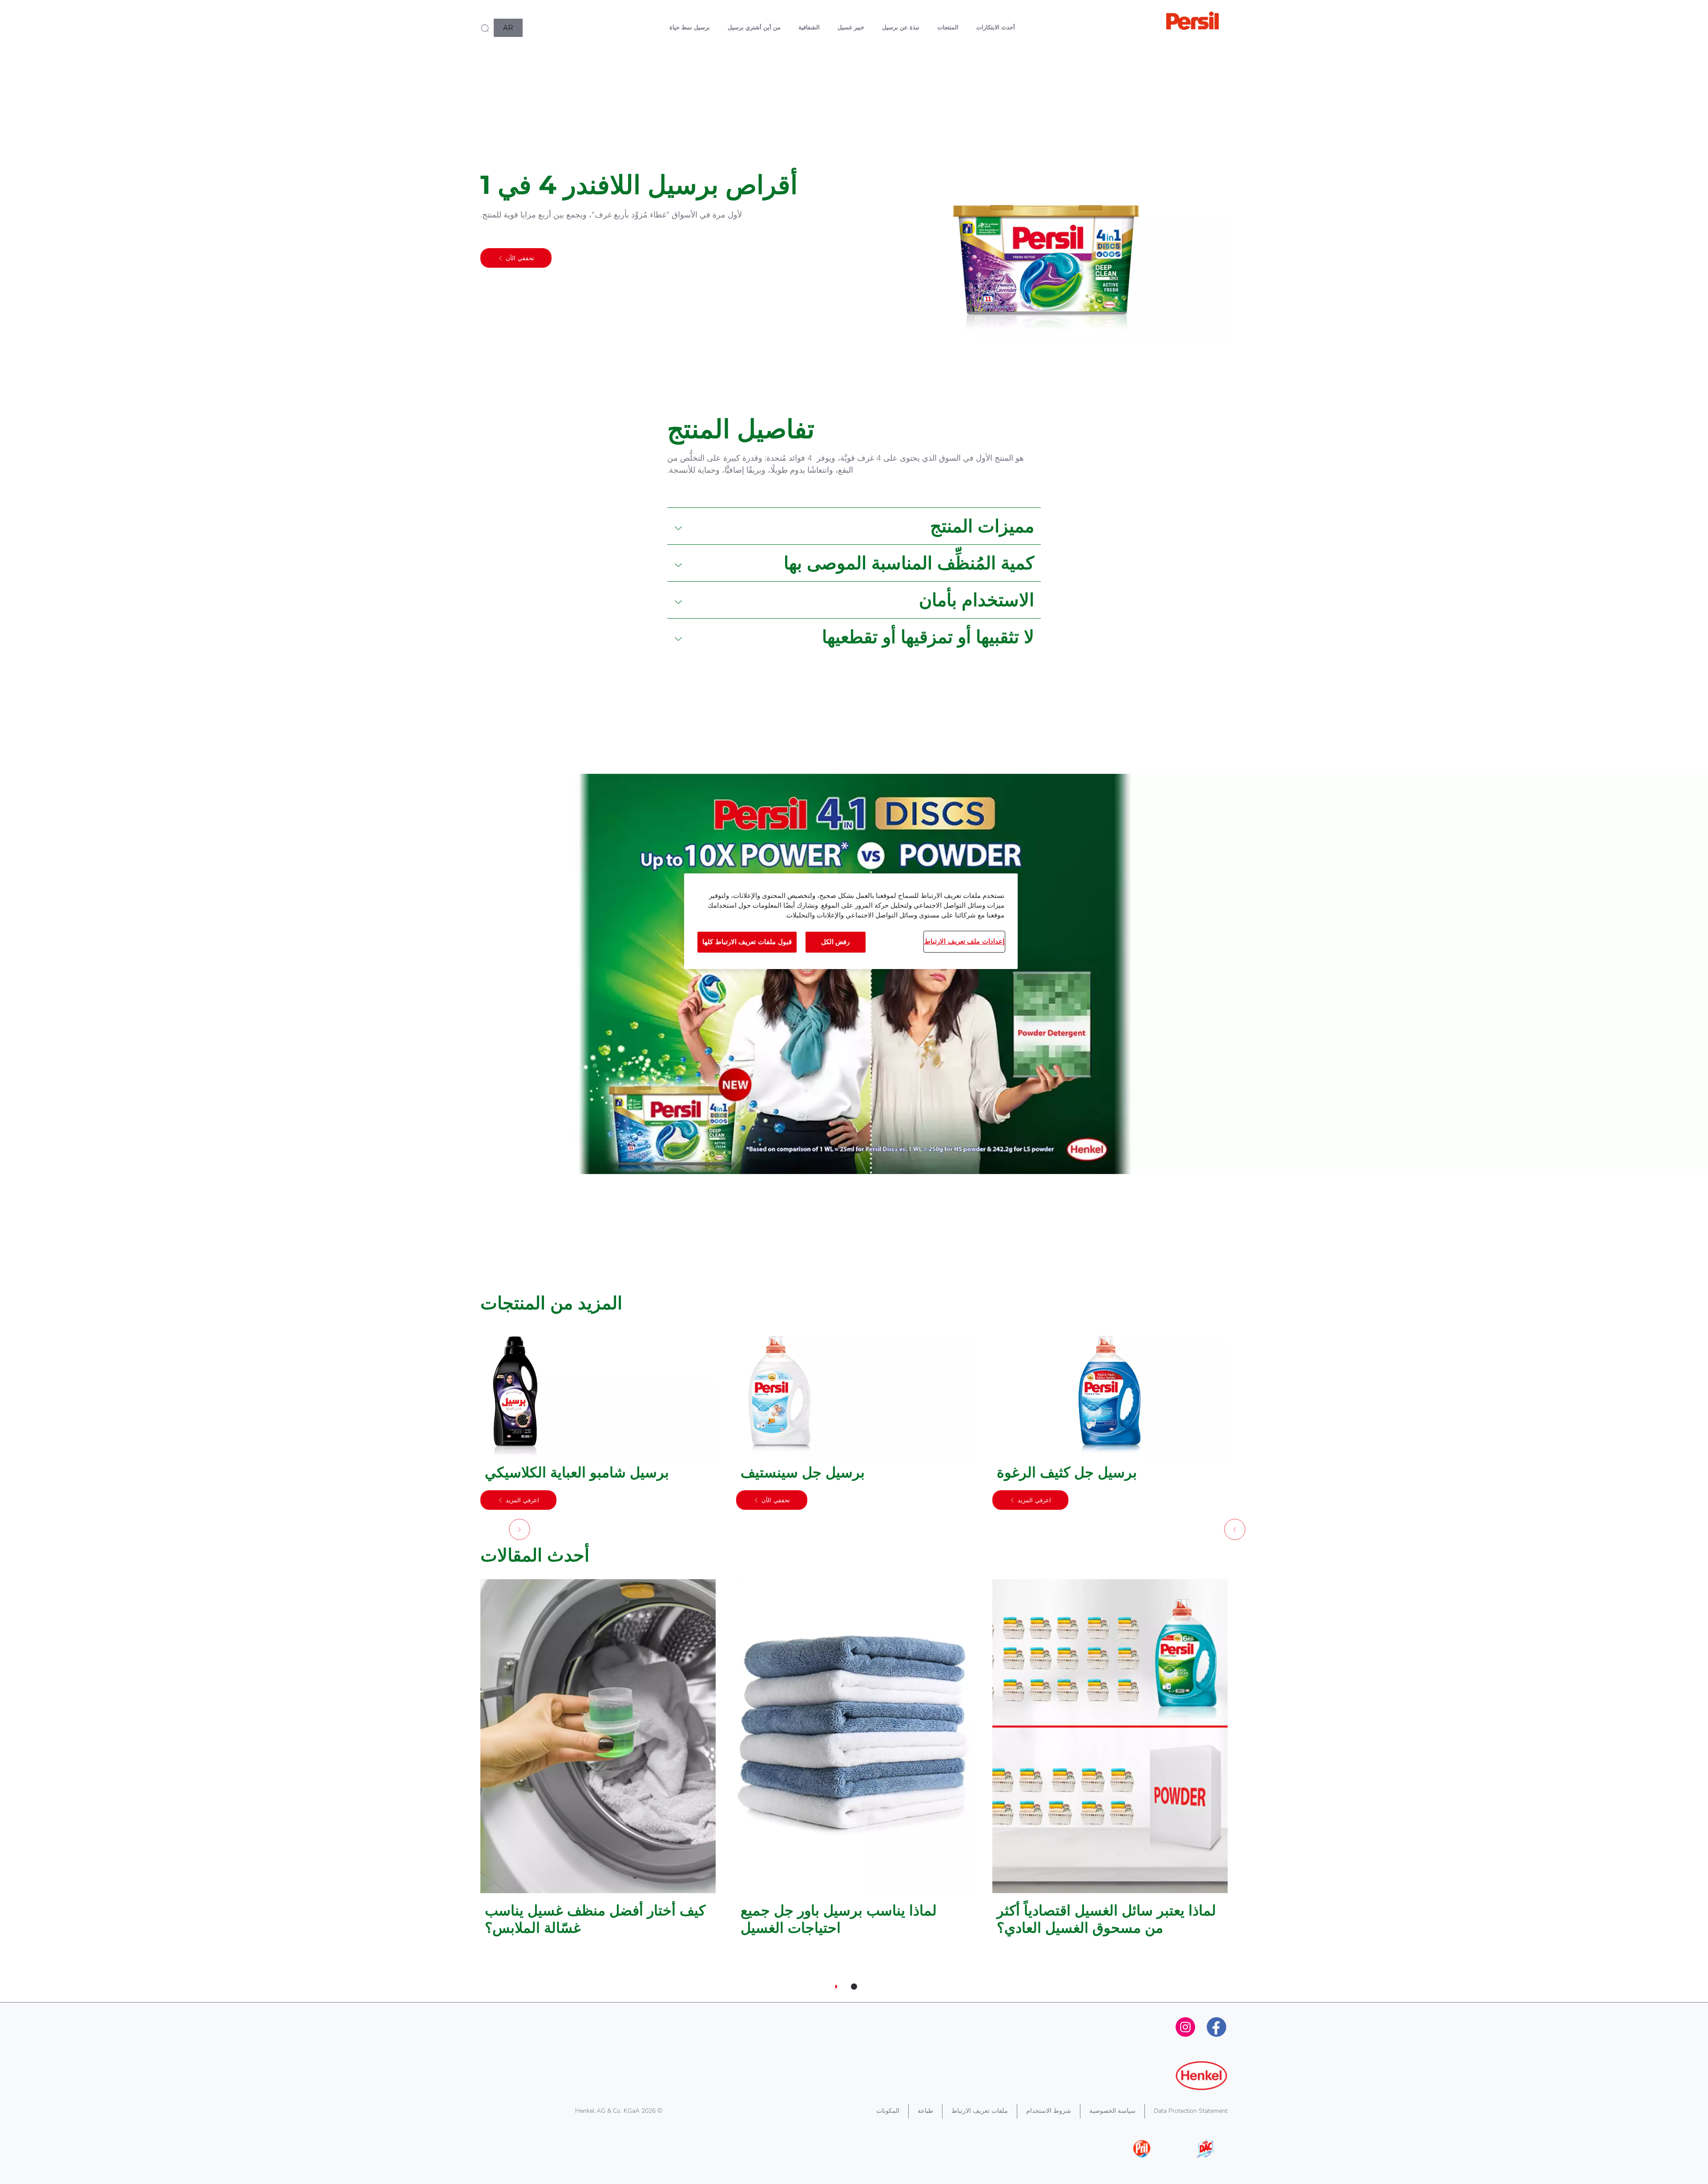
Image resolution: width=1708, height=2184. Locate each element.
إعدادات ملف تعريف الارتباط (964, 941)
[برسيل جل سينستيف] (854, 1423)
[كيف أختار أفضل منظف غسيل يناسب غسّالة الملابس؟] (598, 1762)
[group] (854, 1436)
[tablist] (854, 1987)
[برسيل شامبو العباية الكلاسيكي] (598, 1423)
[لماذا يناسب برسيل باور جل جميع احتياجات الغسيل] (854, 1762)
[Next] (520, 1532)
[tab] (854, 1987)
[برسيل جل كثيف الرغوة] (1110, 1423)
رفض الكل (836, 942)
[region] (851, 921)
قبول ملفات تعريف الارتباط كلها (747, 942)
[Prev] (1235, 1532)
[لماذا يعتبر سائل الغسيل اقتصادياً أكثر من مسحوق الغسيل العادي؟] (1110, 1762)
